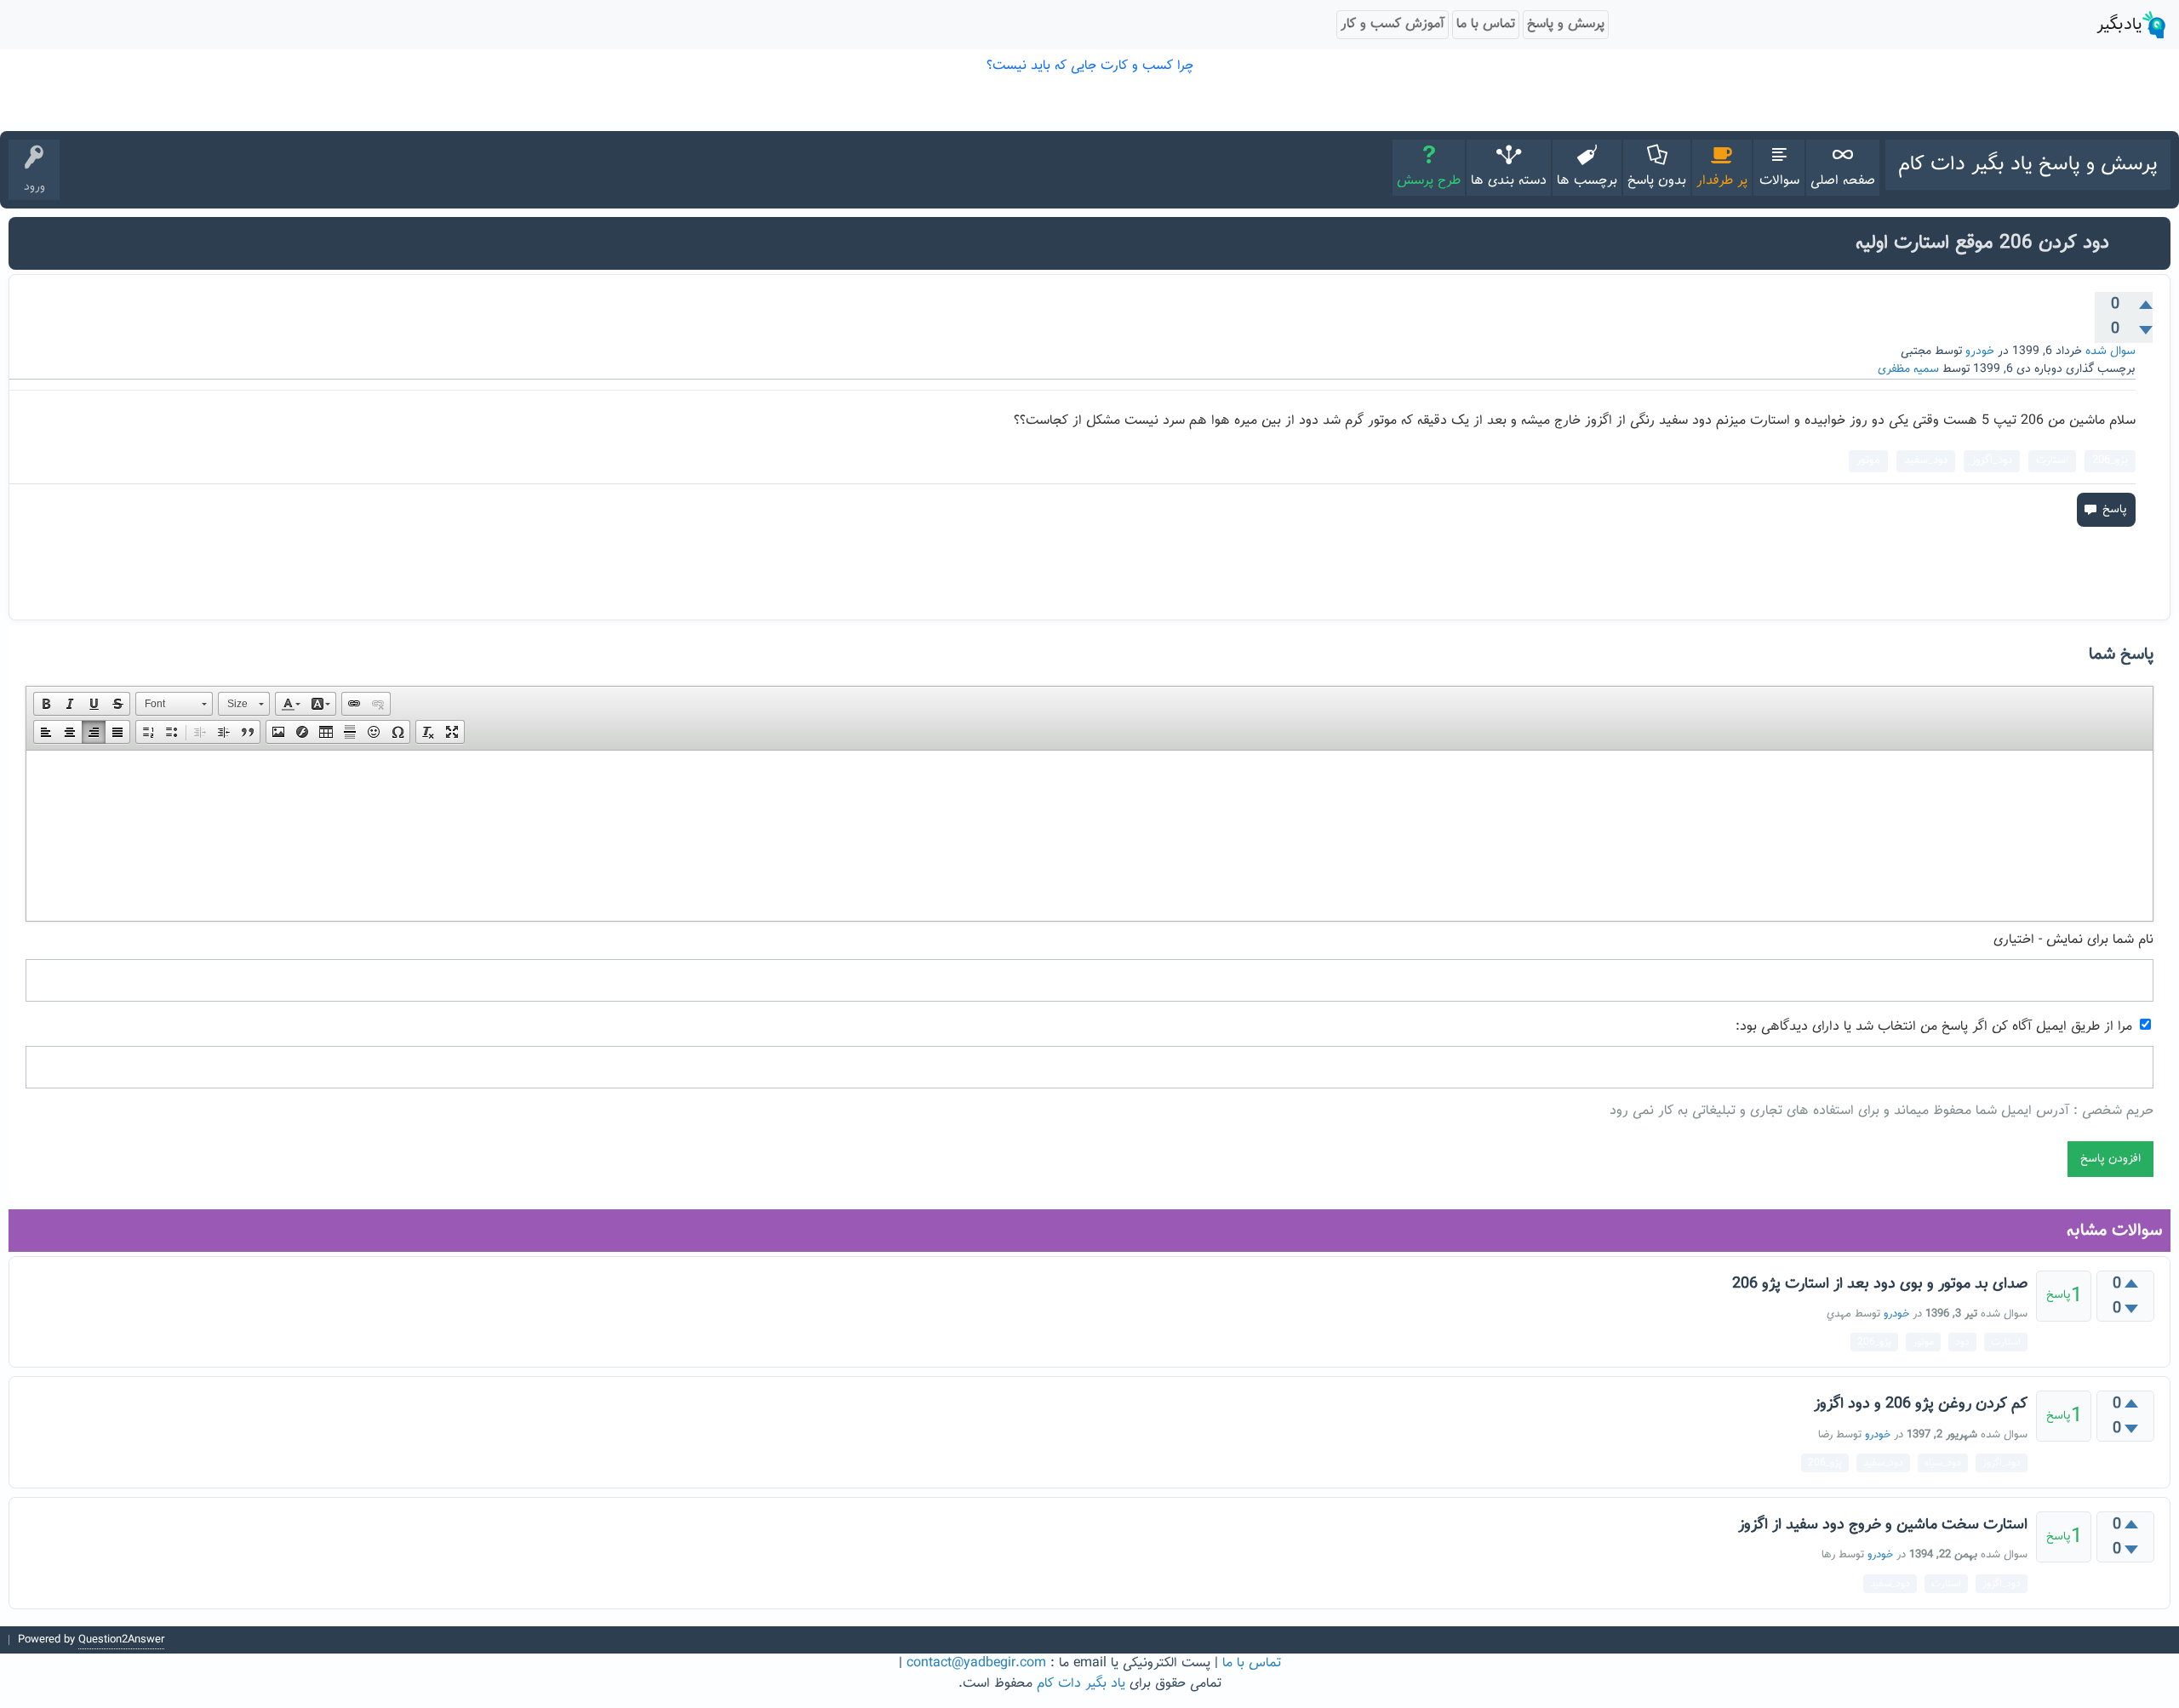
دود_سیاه (1943, 1463)
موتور (1868, 460)
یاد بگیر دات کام (1081, 1684)
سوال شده (2110, 351)
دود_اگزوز (1992, 460)
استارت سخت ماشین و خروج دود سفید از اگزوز (1883, 1525)
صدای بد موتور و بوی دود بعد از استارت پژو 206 (1880, 1284)
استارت (2052, 460)
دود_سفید (1926, 460)
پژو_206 (2110, 460)
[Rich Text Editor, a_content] (1089, 836)
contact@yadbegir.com (976, 1663)
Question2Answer (121, 1640)
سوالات (1779, 181)
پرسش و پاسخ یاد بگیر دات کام (2028, 164)
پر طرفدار (1722, 181)
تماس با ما (1252, 1663)
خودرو (1980, 351)
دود (1962, 1342)
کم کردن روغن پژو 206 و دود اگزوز (1921, 1404)
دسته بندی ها (1509, 181)
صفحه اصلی (1843, 181)
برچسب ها (1587, 181)
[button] (46, 704)
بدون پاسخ (1657, 181)
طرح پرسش (1429, 181)
